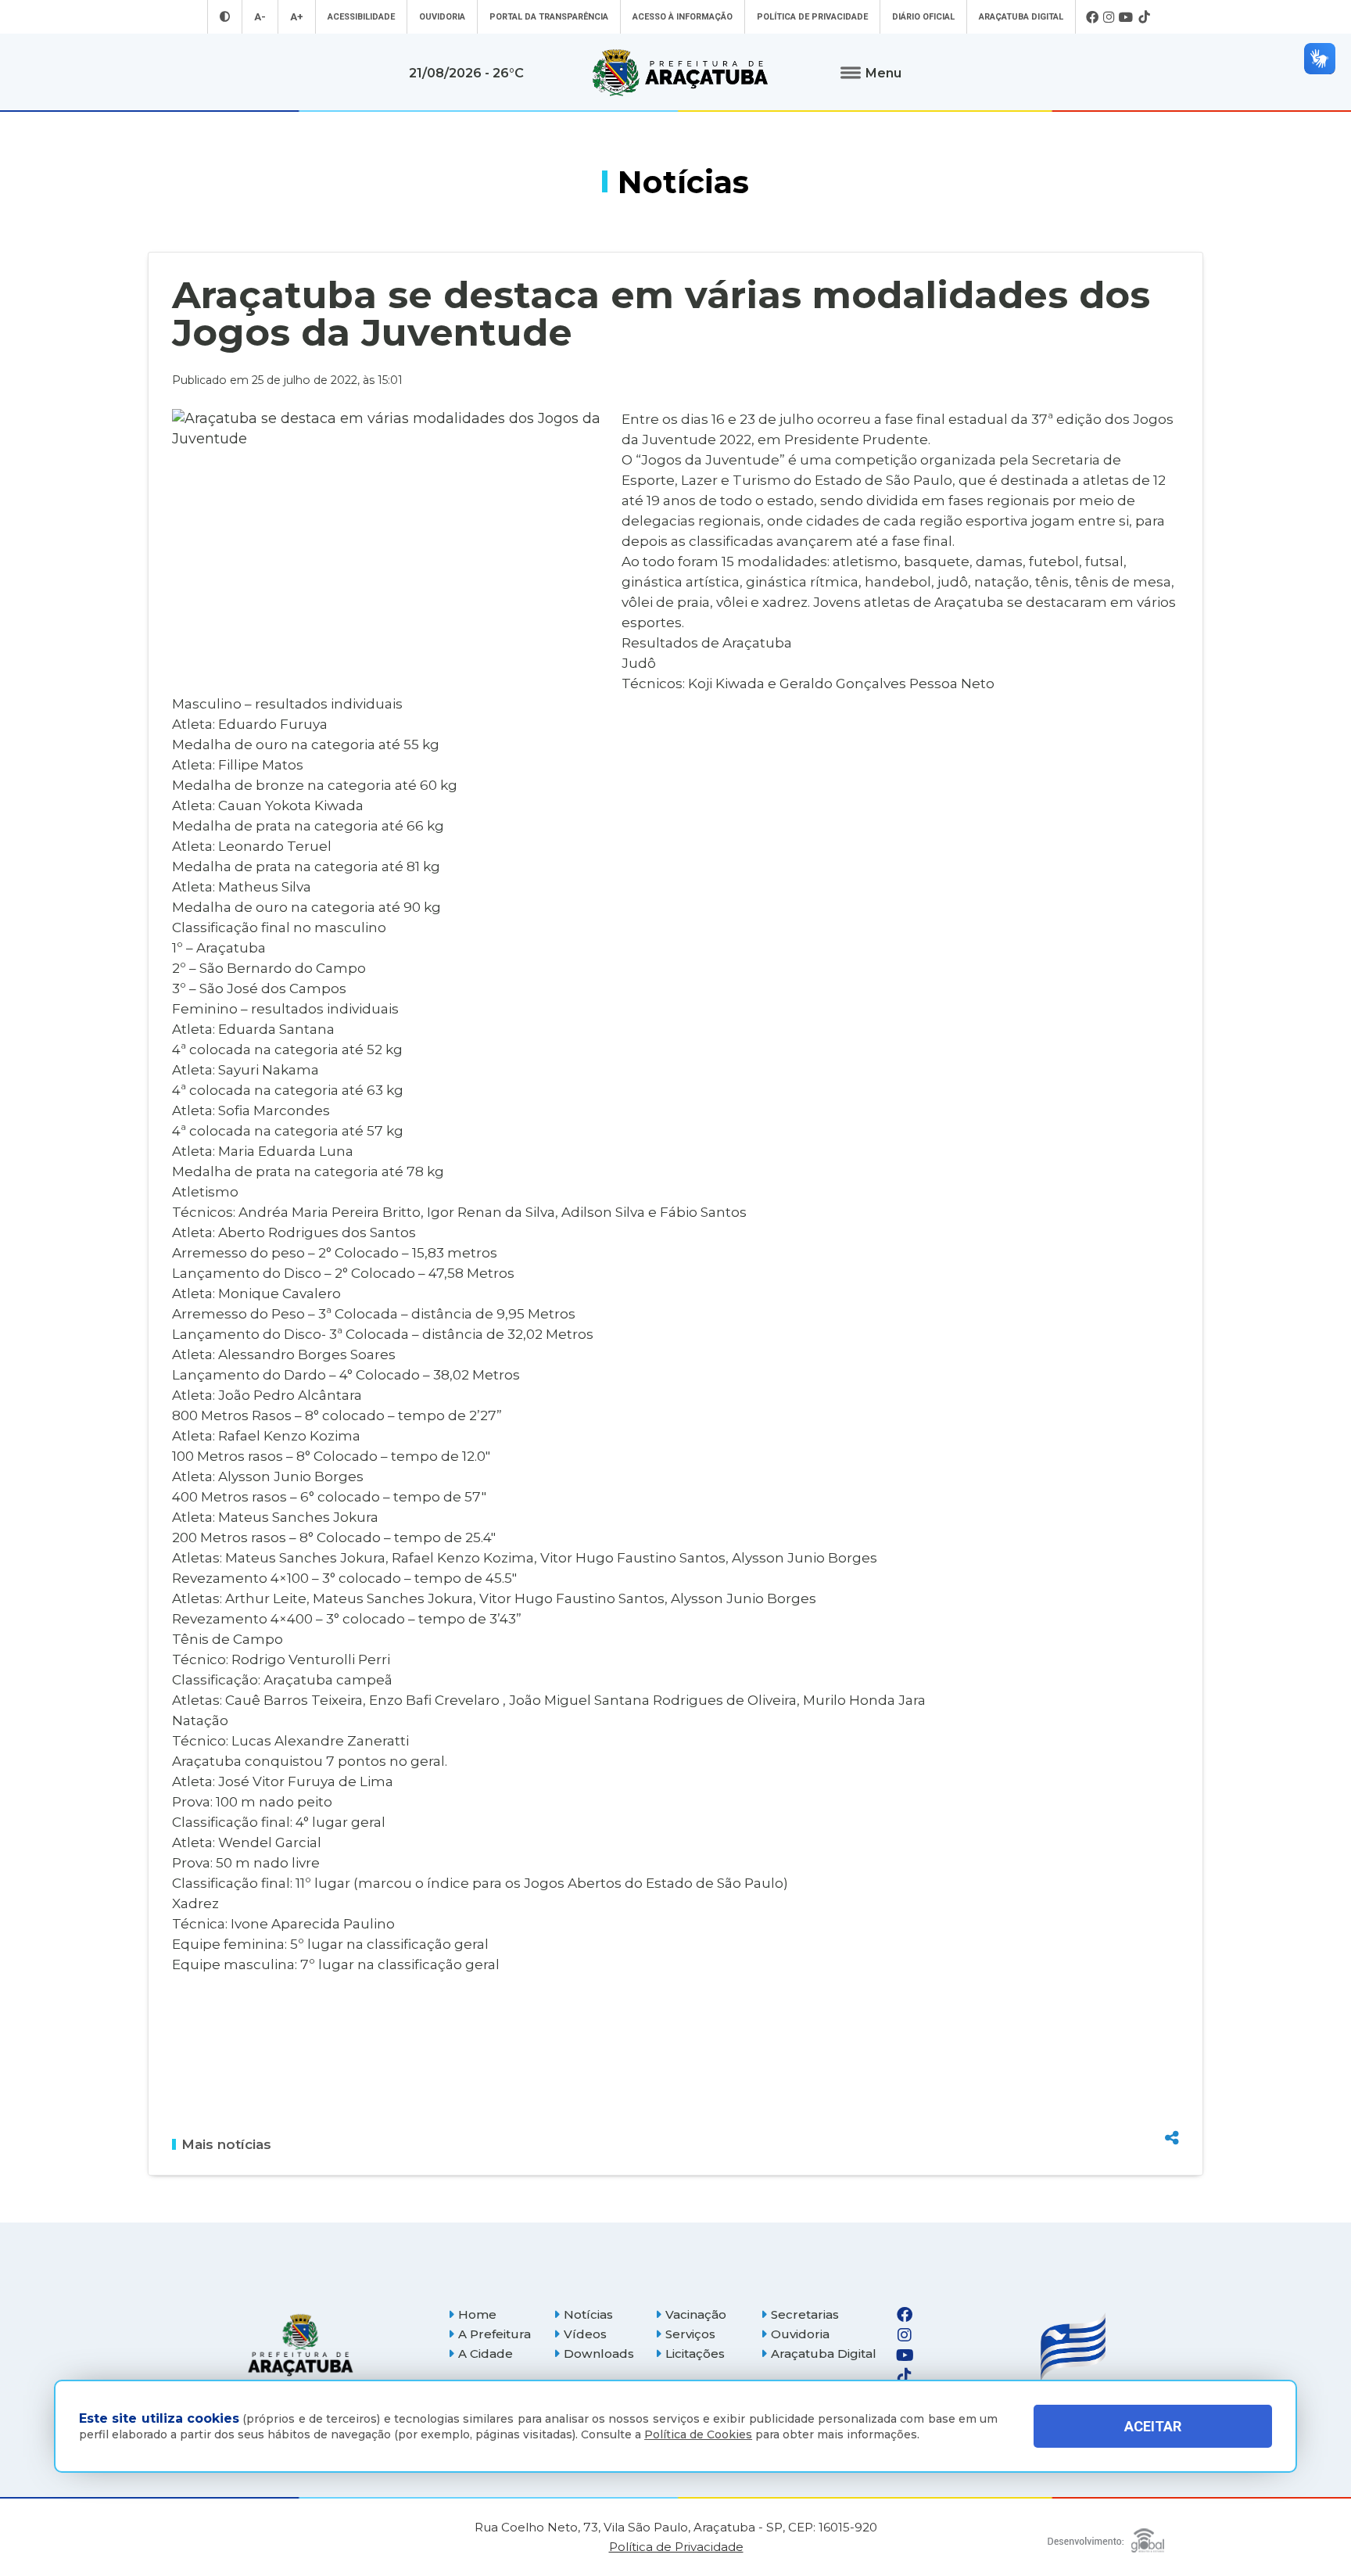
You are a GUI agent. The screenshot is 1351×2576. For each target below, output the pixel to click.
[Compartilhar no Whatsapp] (1172, 2108)
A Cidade (486, 2354)
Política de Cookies (698, 2434)
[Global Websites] (1106, 2537)
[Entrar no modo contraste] (225, 17)
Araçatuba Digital (1021, 17)
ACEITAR (1153, 2426)
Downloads (599, 2354)
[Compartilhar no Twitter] (1172, 2081)
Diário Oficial (923, 17)
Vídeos (585, 2334)
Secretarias (805, 2314)
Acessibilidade (361, 17)
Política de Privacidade (812, 17)
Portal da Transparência (549, 17)
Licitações (695, 2354)
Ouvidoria (442, 17)
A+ (297, 17)
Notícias (588, 2314)
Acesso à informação (683, 17)
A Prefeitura (495, 2334)
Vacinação (696, 2314)
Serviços (690, 2334)
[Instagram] (1109, 17)
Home (477, 2314)
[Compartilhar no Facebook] (1172, 2054)
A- (260, 17)
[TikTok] (1144, 17)
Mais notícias (226, 2144)
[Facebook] (1092, 17)
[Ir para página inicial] (680, 73)
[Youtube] (1126, 17)
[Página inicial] (300, 2345)
